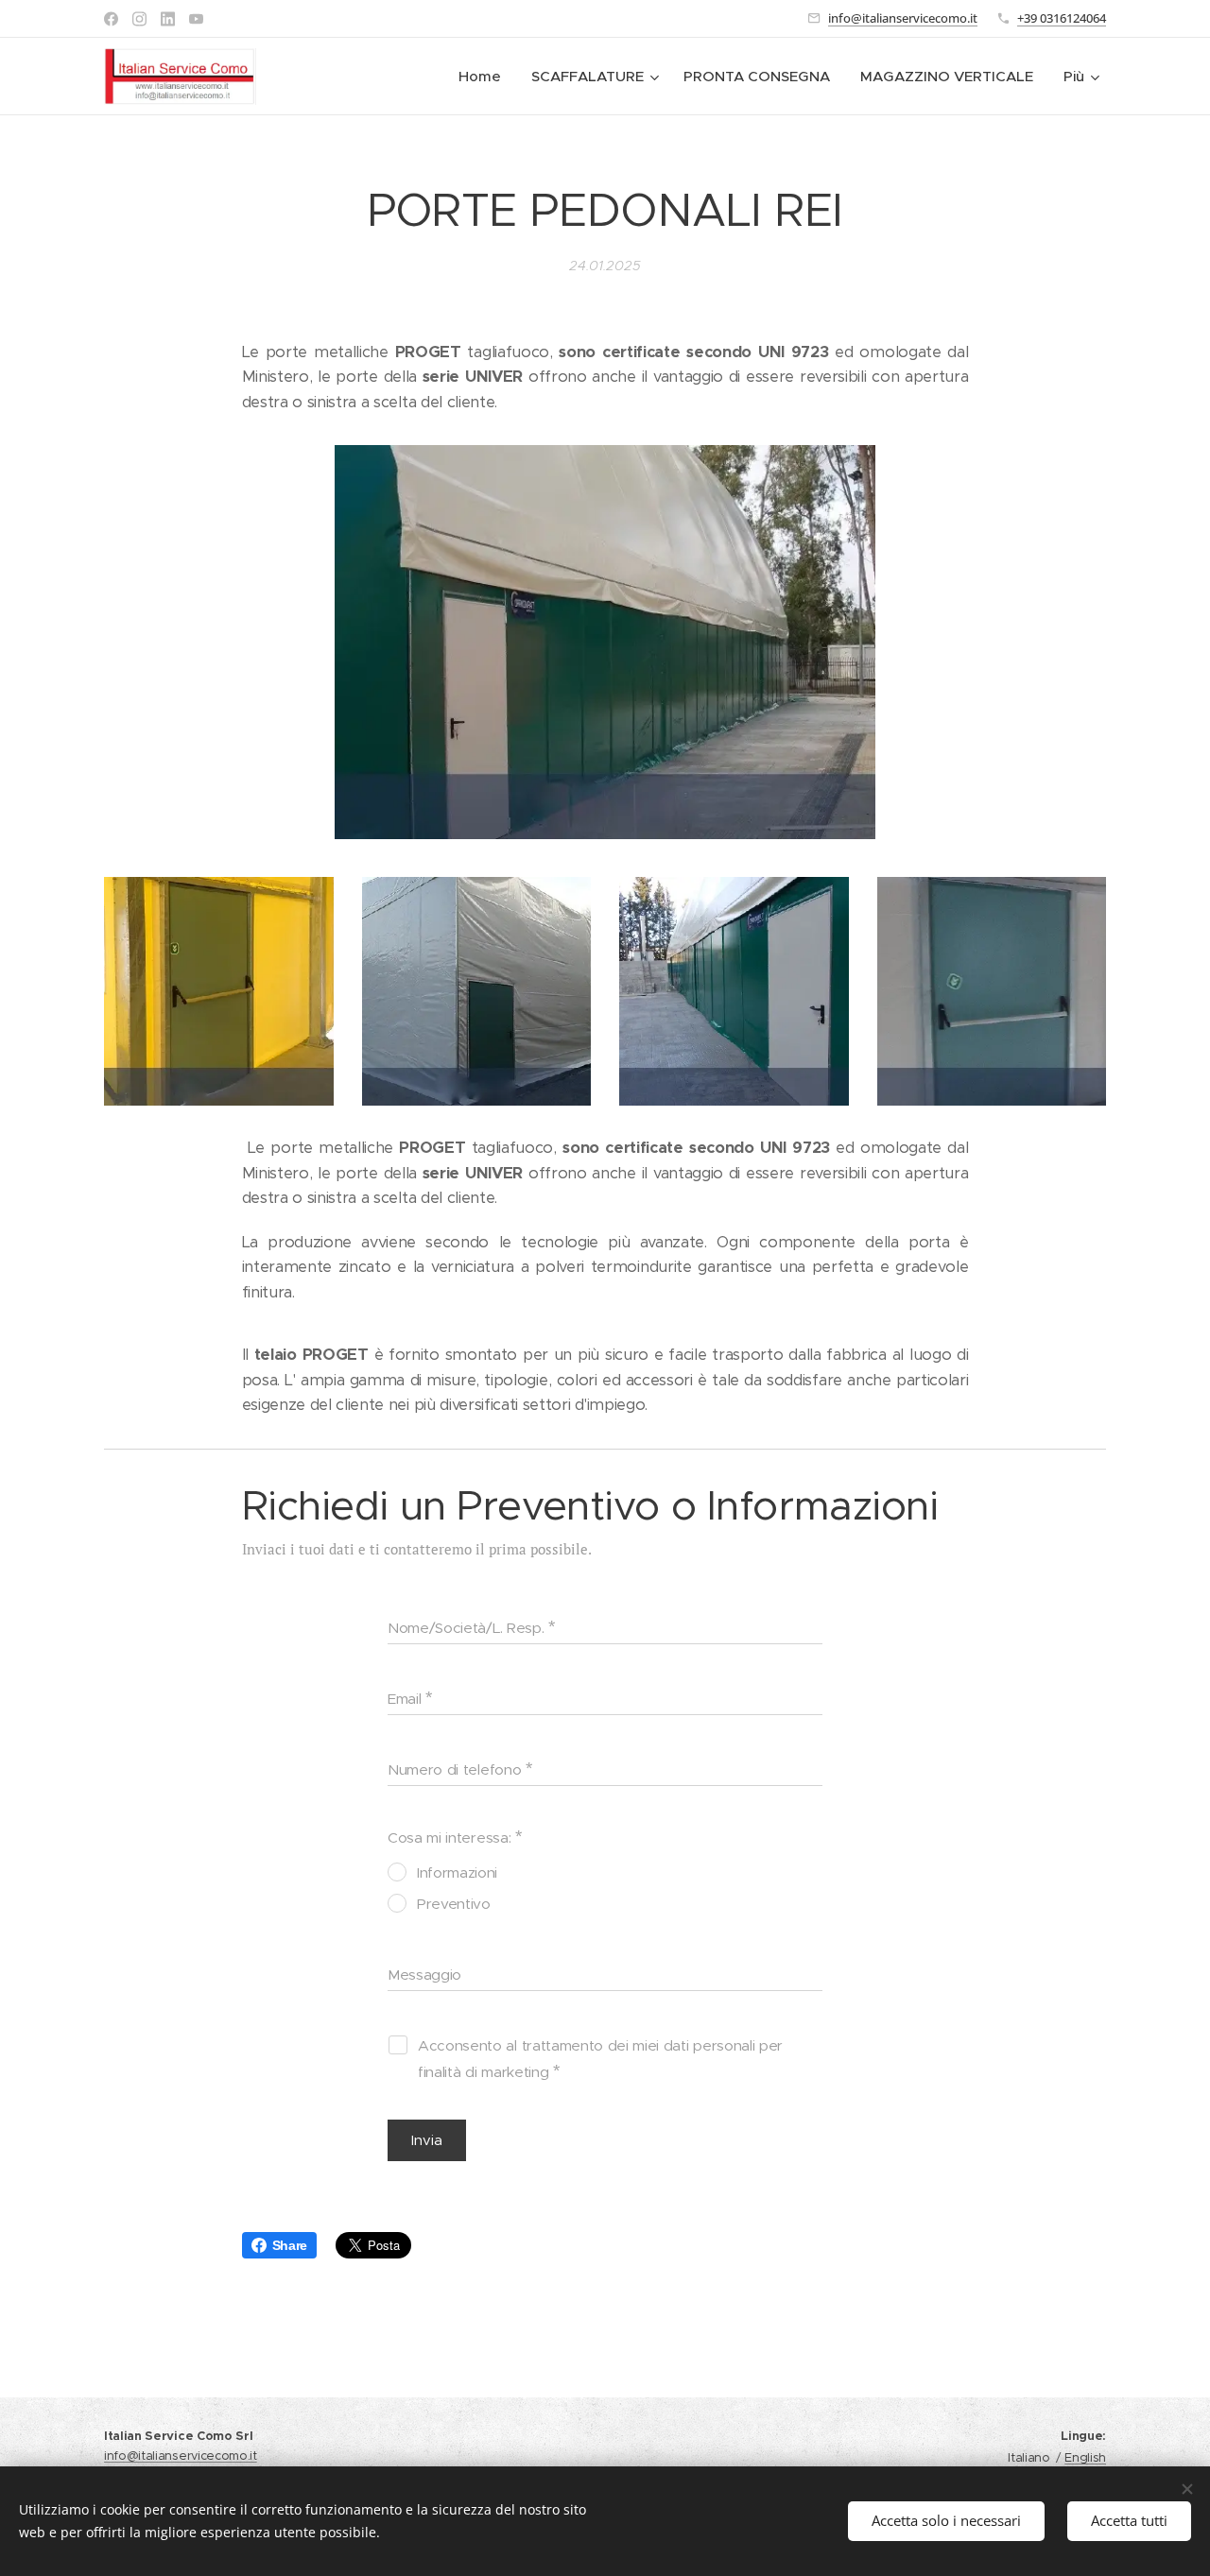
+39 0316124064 (1062, 18)
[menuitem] (485, 77)
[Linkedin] (168, 19)
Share (290, 2245)
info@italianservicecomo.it (903, 18)
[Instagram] (139, 19)
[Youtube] (196, 19)
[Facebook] (111, 19)
